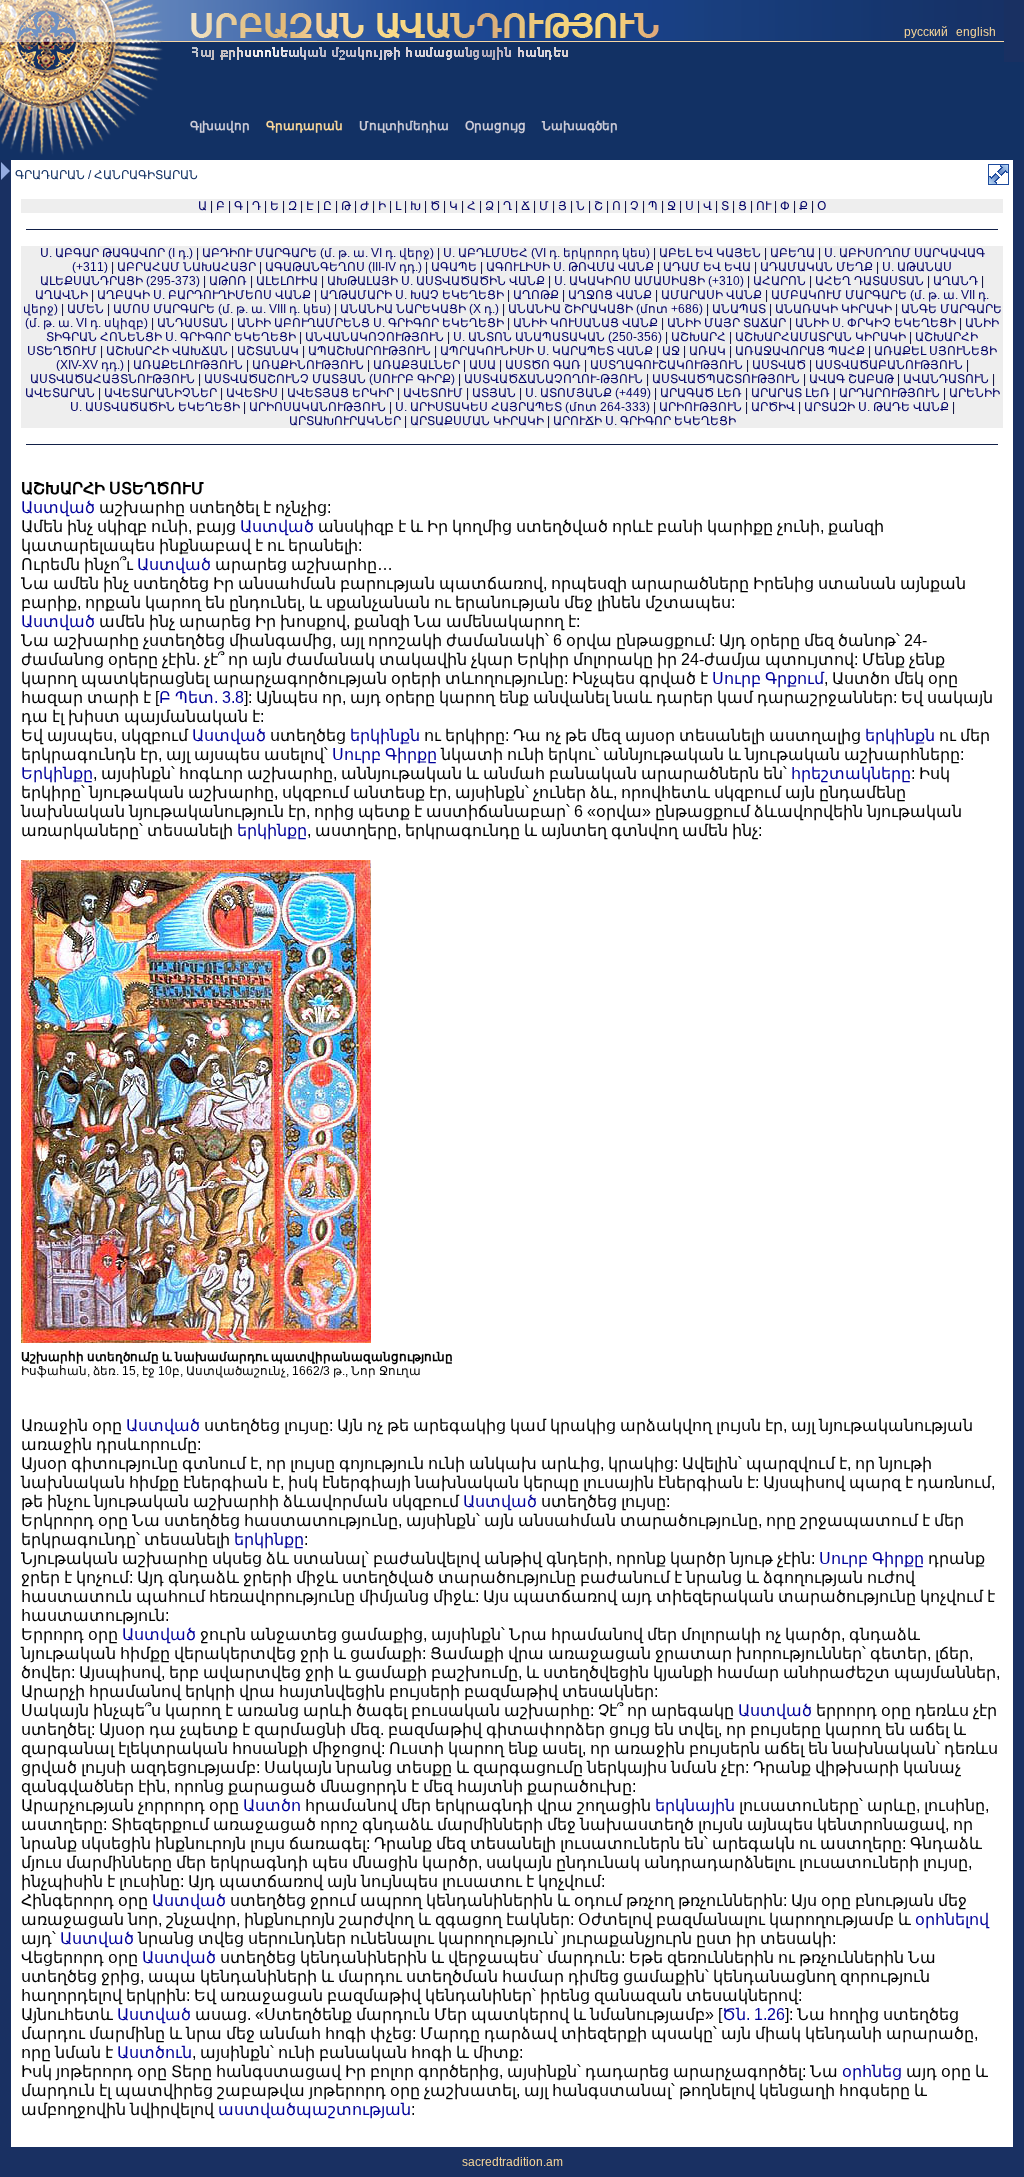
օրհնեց (872, 2071)
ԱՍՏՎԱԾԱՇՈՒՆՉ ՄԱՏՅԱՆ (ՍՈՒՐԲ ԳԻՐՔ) (329, 379)
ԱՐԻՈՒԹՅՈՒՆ (700, 407)
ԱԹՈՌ (228, 281)
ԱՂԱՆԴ (955, 281)
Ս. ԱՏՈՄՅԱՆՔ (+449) (588, 393)
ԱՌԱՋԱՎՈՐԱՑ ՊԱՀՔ (800, 351)
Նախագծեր (580, 126)
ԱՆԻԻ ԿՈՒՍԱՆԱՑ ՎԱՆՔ (585, 323)
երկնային (695, 1805)
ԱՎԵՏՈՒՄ (433, 393)
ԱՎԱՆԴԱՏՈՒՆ (946, 379)
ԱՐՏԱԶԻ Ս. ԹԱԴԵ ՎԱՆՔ (876, 407)
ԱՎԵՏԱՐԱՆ (60, 393)
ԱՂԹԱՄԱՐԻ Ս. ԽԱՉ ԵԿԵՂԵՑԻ (412, 295)
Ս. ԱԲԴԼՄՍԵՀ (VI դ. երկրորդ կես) (546, 253)
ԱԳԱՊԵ (454, 267)
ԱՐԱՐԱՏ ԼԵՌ (790, 393)
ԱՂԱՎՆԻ (61, 295)
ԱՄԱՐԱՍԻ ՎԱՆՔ (711, 295)
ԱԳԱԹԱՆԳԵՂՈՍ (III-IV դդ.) (343, 267)
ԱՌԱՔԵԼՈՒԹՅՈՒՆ (188, 365)
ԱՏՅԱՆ (494, 393)
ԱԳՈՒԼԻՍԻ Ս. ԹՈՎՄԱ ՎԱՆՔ (570, 267)
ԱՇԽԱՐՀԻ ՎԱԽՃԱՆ (167, 351)
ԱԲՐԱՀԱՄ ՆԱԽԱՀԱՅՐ (186, 267)
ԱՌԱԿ (707, 351)
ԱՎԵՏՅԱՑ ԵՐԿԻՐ (340, 393)
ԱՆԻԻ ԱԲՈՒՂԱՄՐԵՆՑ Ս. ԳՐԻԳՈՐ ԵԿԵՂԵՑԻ (370, 323)
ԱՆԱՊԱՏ (739, 309)
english (976, 32)
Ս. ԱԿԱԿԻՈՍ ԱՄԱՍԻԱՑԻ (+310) (649, 281)
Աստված (58, 507)
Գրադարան (304, 126)
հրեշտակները (851, 773)
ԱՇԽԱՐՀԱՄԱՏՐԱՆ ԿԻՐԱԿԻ (820, 337)
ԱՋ (671, 351)
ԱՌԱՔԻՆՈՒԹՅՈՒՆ (308, 365)
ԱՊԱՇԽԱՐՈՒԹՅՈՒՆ (369, 351)
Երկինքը (57, 773)
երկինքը (272, 830)
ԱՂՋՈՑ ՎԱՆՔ (610, 295)
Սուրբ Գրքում (768, 678)
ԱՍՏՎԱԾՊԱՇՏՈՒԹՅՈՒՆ (726, 379)
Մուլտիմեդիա (404, 126)
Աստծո (272, 1805)
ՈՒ (763, 206)
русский (926, 32)
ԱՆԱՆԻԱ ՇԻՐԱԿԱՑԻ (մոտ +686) (605, 309)
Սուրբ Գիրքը (384, 754)
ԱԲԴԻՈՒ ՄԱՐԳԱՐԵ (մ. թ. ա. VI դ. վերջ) (318, 253)
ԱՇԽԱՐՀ (698, 337)
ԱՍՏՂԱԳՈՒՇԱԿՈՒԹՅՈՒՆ (666, 365)
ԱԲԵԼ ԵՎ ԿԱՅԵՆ (710, 253)
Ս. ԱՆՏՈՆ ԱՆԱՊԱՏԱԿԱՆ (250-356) (557, 337)
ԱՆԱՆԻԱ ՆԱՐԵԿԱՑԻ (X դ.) (421, 309)
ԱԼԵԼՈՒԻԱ (287, 281)
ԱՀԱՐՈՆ (779, 281)
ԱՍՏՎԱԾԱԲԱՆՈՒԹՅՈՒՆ (889, 365)
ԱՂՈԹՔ (536, 295)
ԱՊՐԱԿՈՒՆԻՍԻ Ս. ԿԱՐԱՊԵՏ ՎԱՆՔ (546, 351)
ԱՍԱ (482, 365)
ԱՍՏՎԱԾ (779, 365)
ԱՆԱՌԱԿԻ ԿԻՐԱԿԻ (833, 309)
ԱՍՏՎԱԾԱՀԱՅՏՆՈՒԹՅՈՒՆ (112, 379)
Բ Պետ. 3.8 (201, 697)
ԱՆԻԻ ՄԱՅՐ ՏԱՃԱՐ (726, 323)
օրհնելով (952, 1919)
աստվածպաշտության (314, 2109)
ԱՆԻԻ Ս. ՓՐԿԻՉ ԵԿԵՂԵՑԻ (875, 323)
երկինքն (385, 735)
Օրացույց (495, 126)
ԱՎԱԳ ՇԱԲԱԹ (851, 379)
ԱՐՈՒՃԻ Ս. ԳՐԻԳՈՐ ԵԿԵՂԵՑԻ (644, 421)
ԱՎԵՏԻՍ (252, 393)
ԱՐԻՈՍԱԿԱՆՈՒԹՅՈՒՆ (317, 407)
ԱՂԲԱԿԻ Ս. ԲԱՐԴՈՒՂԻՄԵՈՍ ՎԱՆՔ (204, 295)
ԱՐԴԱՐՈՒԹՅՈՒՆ (889, 393)
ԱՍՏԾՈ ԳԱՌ (543, 365)
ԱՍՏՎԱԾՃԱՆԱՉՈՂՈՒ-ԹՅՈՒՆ (553, 379)
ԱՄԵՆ (85, 309)
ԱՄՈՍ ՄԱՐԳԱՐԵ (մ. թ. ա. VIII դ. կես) (222, 309)
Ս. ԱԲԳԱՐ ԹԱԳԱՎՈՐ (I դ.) (116, 253)
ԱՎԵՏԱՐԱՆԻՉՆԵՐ (160, 393)
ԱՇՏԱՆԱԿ (268, 351)
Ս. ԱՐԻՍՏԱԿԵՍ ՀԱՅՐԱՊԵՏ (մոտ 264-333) (522, 407)
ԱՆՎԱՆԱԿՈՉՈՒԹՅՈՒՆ (374, 337)
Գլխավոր (220, 126)
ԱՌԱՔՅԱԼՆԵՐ (416, 365)
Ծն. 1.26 (753, 2014)
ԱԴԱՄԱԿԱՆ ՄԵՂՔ (816, 267)
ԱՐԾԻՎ (773, 407)
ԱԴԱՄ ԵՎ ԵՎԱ (707, 267)
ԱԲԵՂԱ (792, 253)
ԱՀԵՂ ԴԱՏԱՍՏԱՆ (869, 281)
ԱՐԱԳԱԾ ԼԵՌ (701, 393)
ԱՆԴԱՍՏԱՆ (192, 323)
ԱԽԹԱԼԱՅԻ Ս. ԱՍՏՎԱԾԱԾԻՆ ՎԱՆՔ (436, 281)
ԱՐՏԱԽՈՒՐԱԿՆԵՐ (345, 421)
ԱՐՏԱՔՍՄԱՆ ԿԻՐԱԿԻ (477, 421)
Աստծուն (154, 2052)
